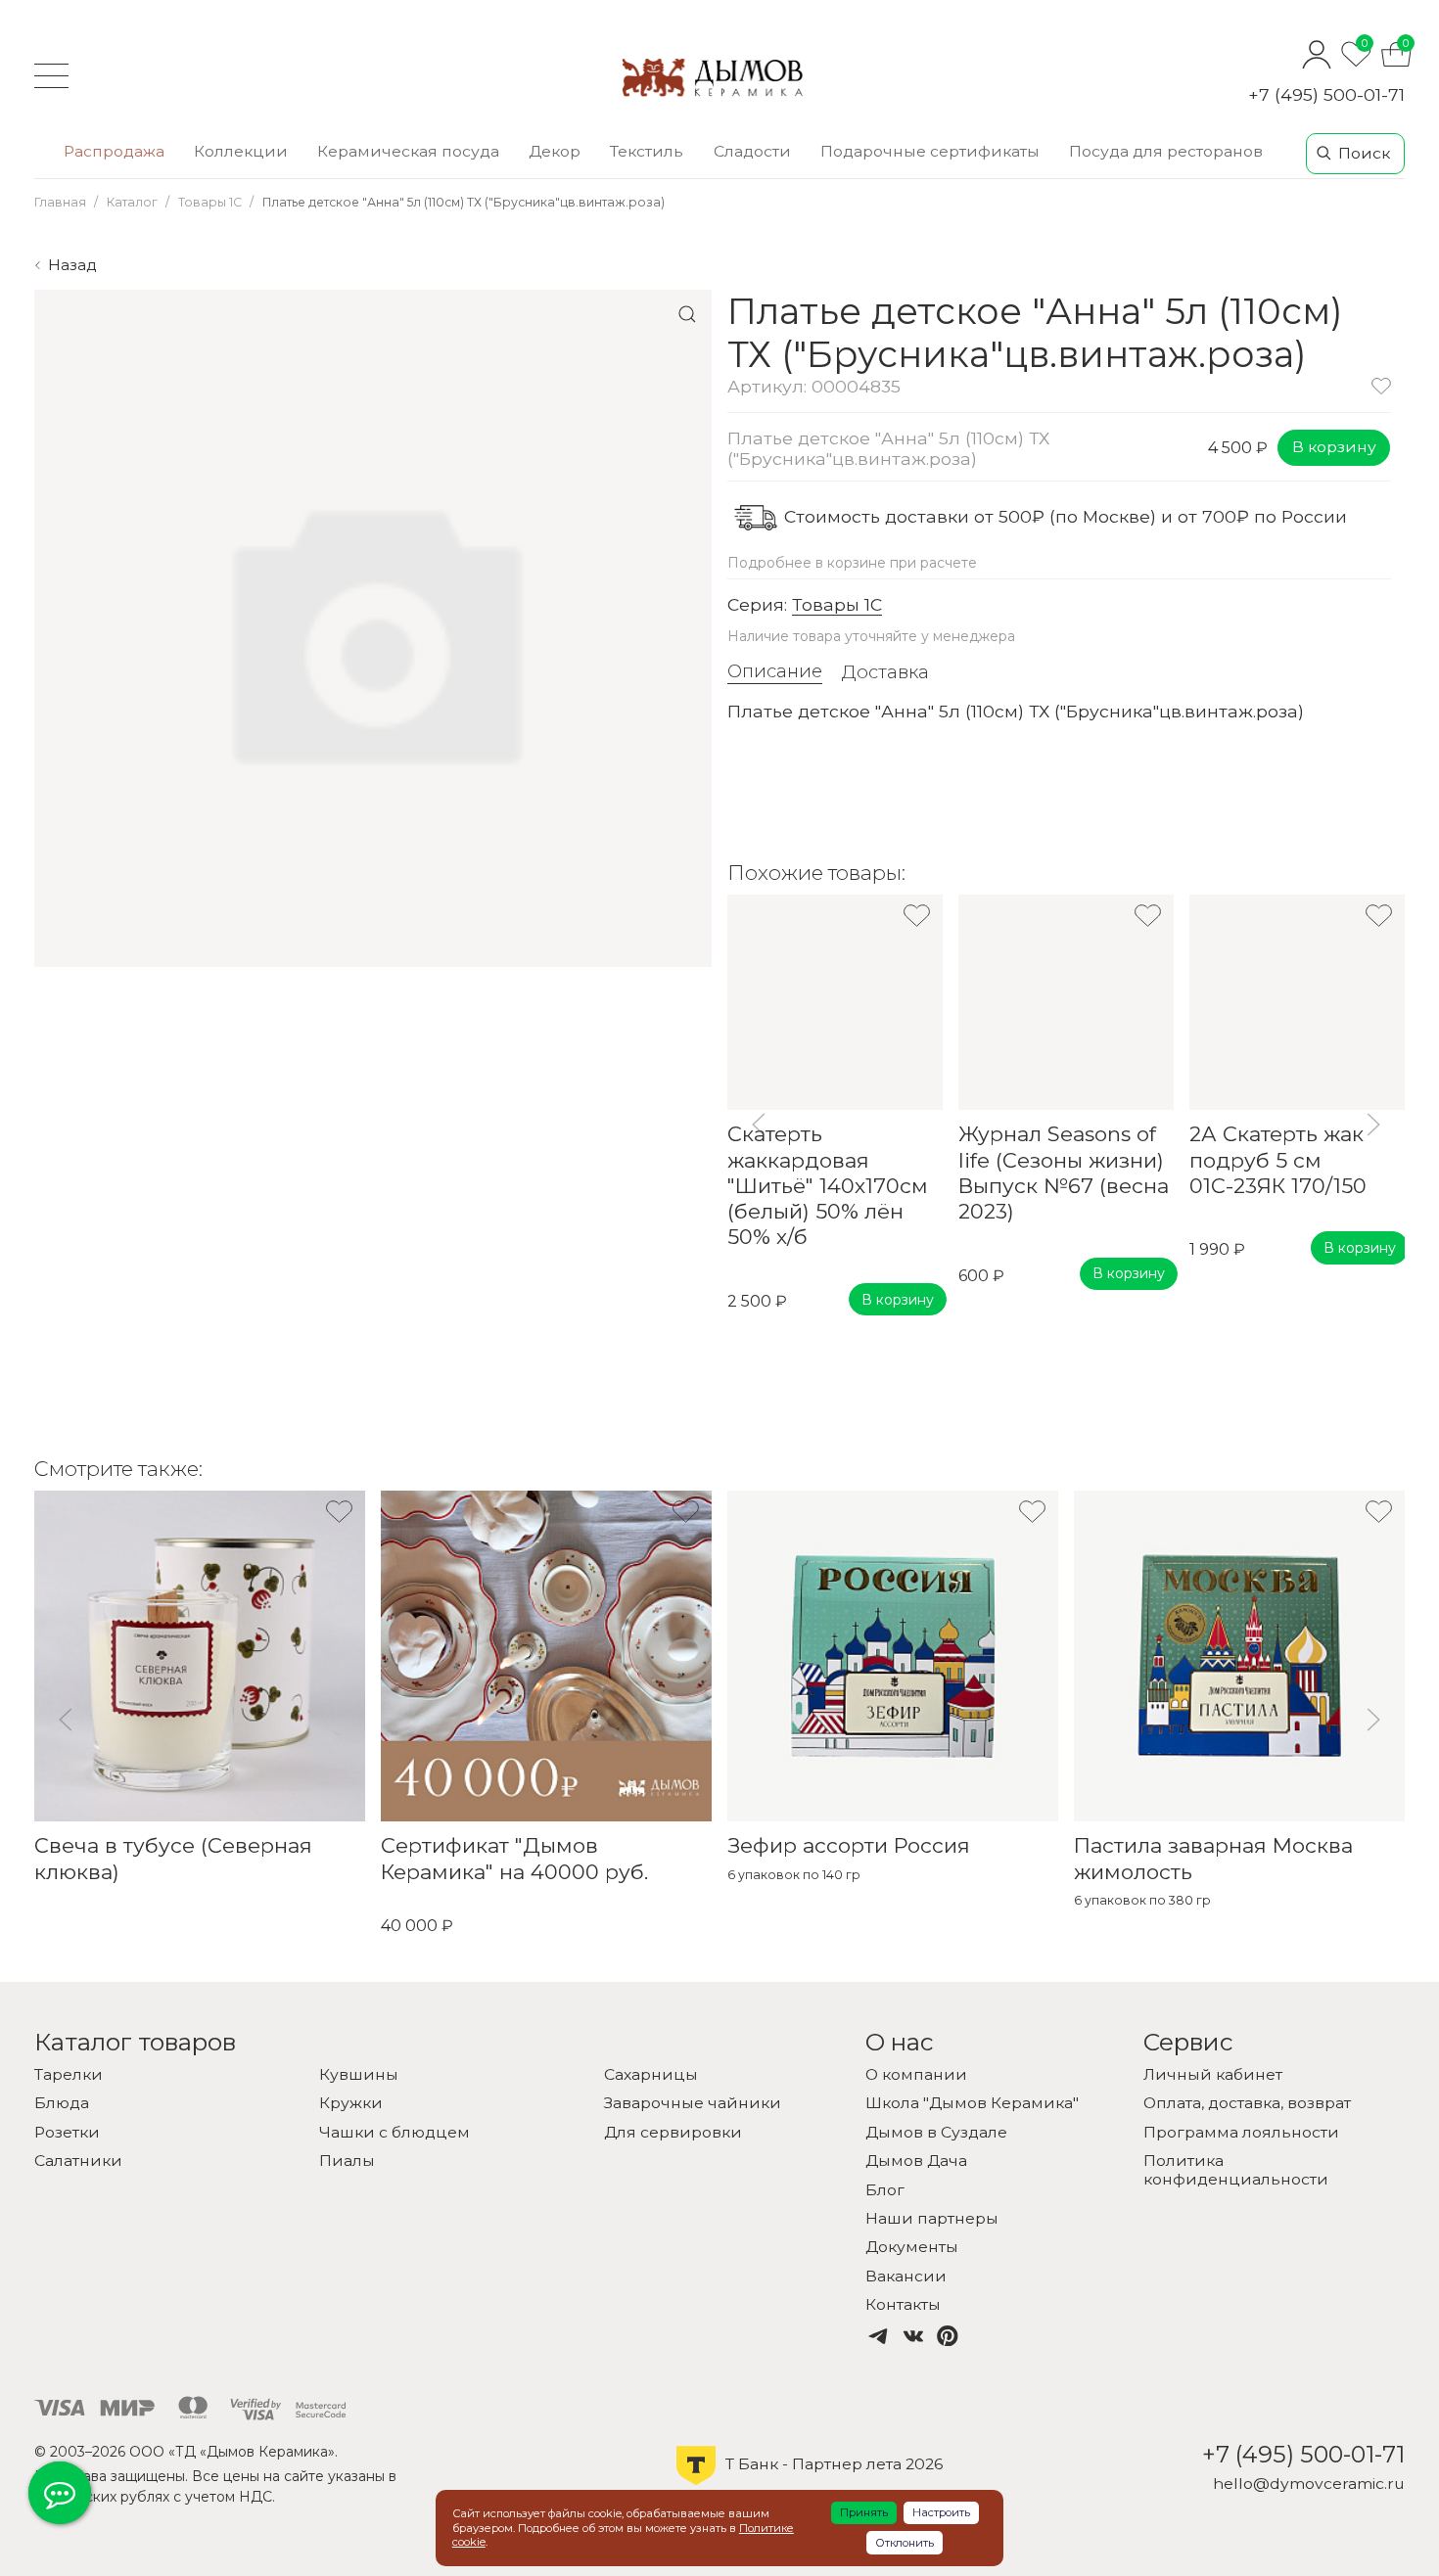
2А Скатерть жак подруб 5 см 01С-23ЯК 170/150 (1278, 1161)
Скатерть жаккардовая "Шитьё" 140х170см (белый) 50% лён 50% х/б (828, 1186)
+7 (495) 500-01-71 (1326, 94)
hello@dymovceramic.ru (1309, 2484)
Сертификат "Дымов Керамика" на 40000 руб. (514, 1859)
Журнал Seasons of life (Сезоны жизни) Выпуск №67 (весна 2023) (1064, 1173)
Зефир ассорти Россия (849, 1846)
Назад (72, 265)
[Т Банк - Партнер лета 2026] (810, 2483)
